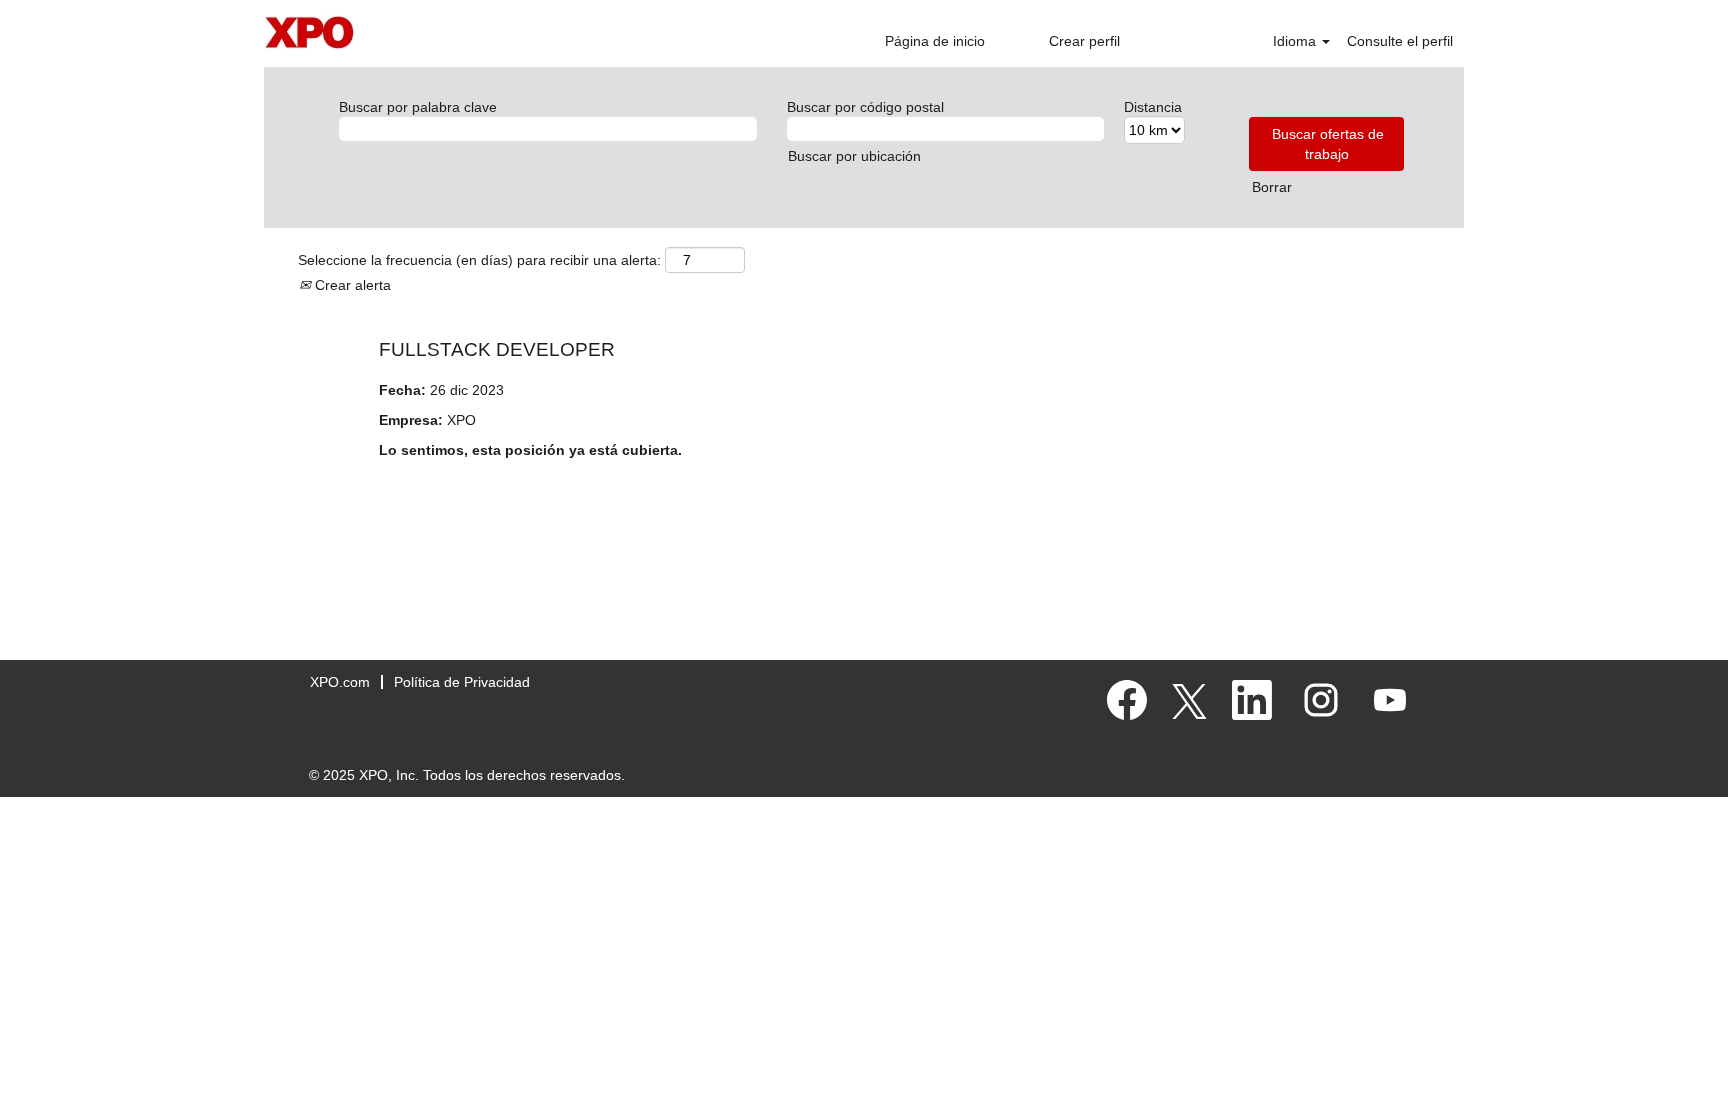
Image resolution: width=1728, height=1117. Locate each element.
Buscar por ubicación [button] (854, 156)
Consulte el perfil (1400, 41)
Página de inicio (935, 41)
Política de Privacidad (462, 682)
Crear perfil (1084, 41)
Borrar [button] (1272, 187)
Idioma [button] (1296, 41)
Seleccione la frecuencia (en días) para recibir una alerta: (479, 260)
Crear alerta (351, 285)
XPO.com (340, 682)
